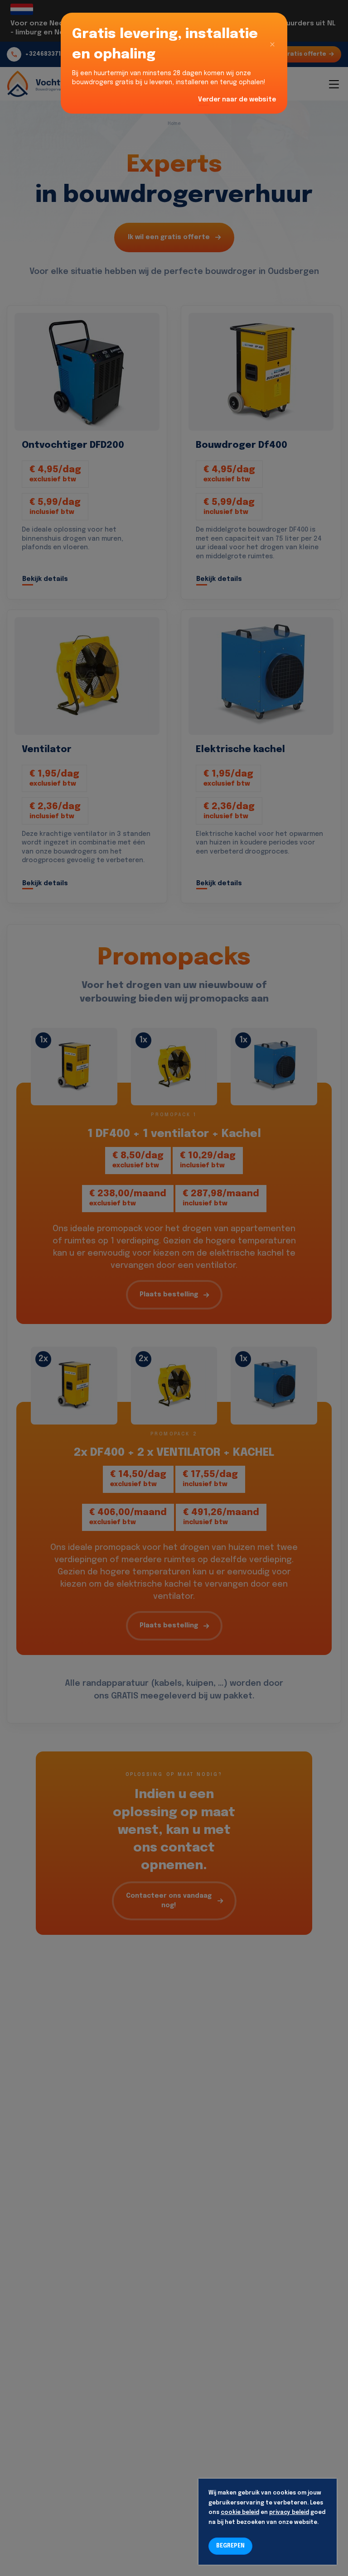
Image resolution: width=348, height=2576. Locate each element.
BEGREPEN (230, 2546)
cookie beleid (240, 2513)
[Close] (272, 44)
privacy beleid (289, 2513)
